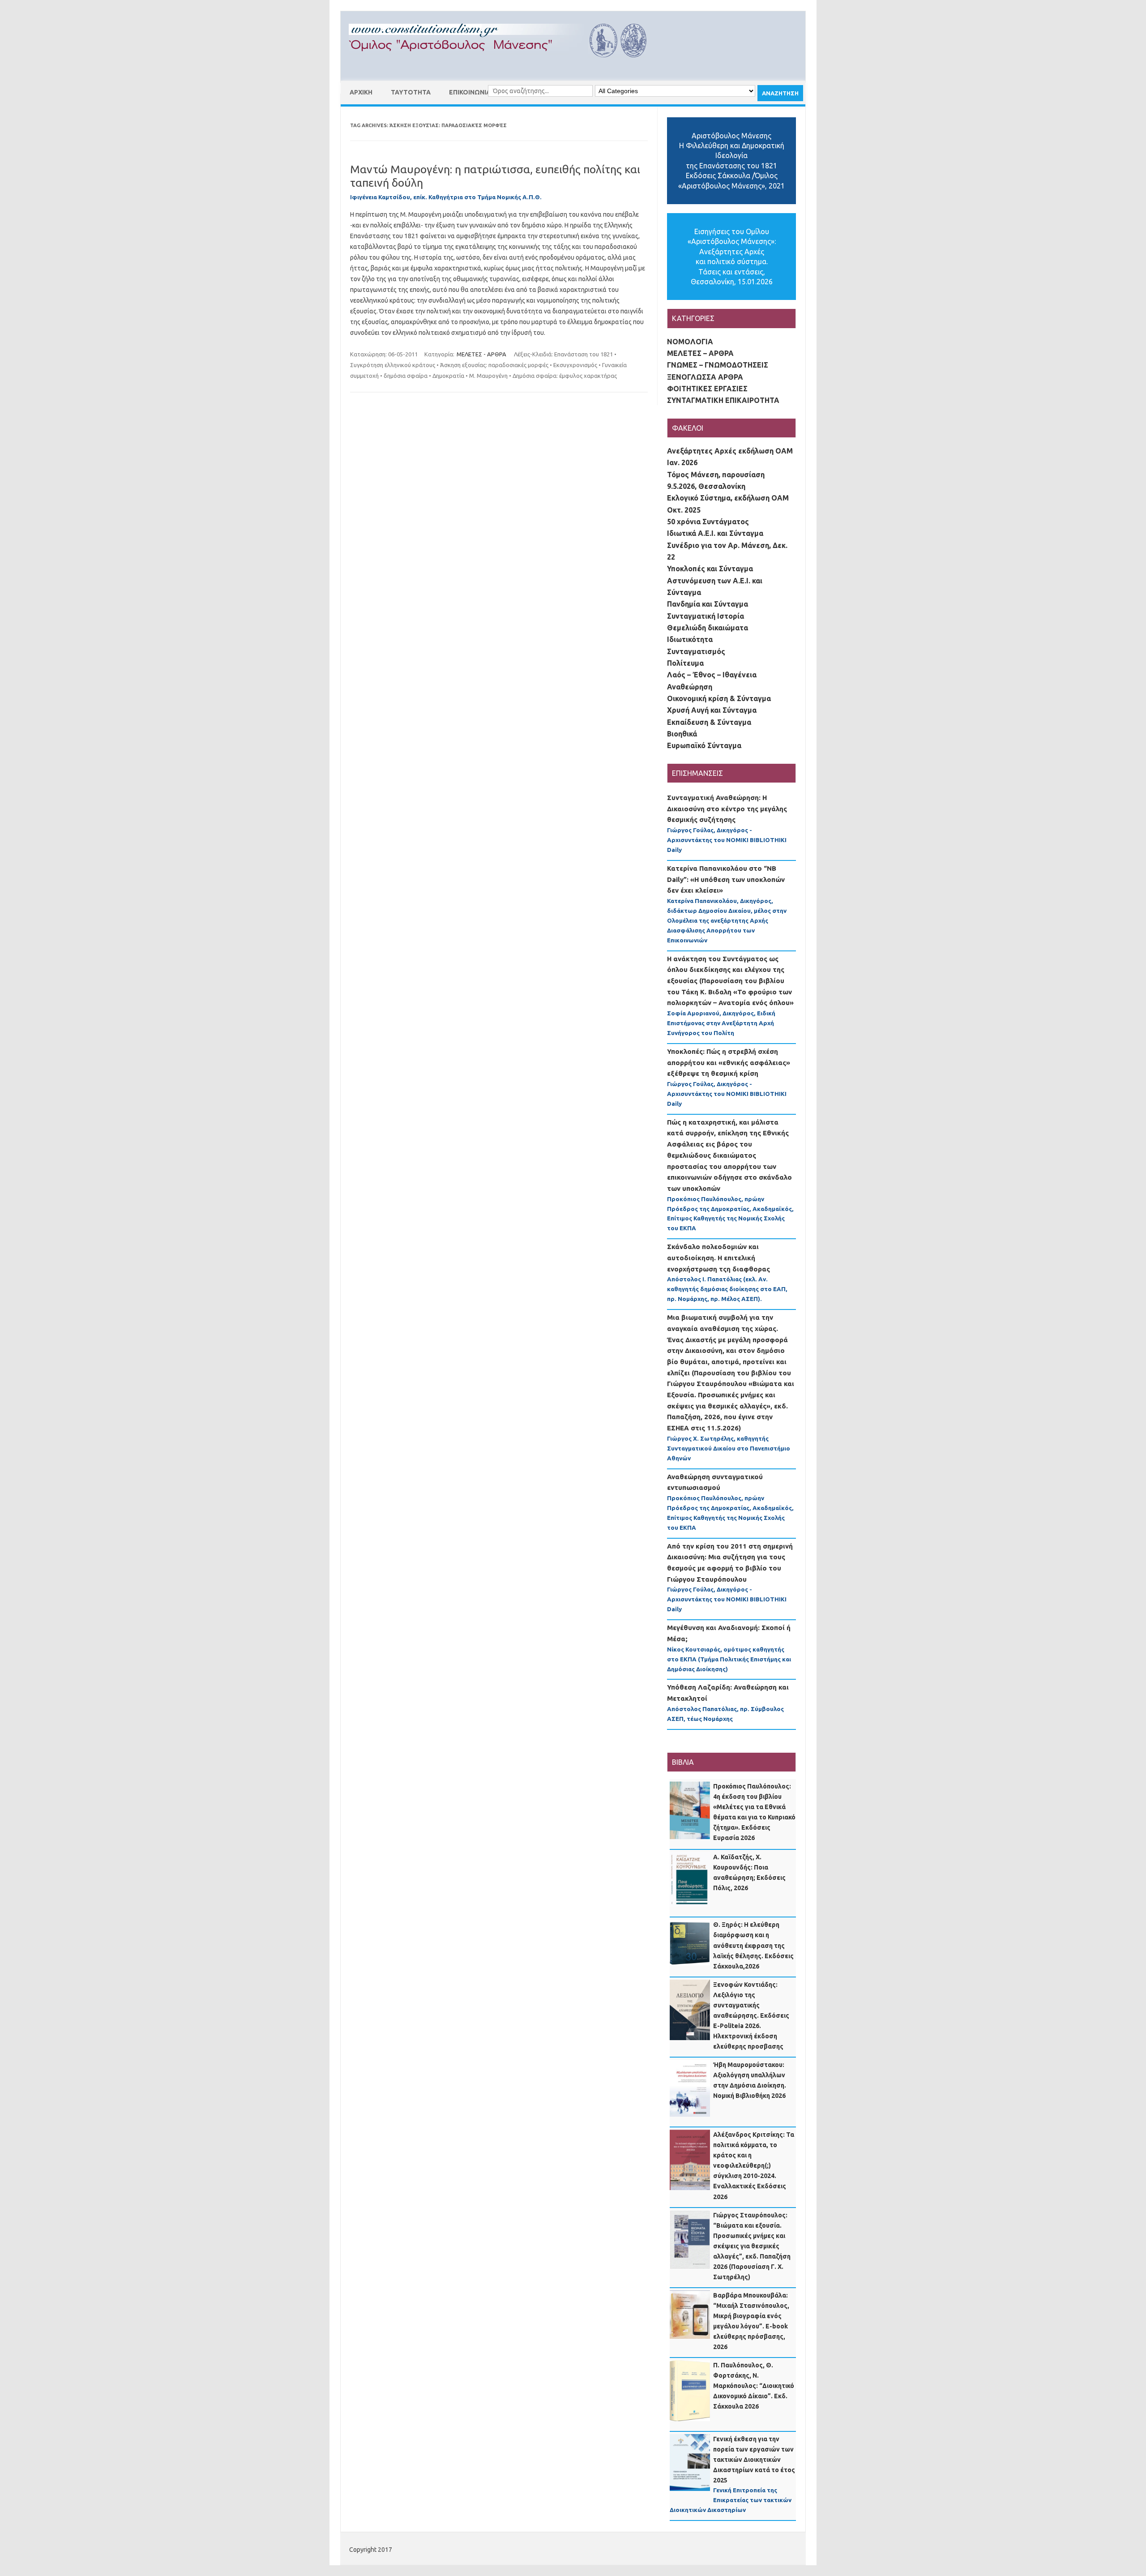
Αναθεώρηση (690, 687)
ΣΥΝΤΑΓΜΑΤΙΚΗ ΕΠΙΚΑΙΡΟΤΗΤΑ (723, 400)
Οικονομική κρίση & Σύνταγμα (719, 698)
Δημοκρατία (448, 376)
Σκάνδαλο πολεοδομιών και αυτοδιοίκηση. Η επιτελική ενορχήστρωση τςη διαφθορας (718, 1258)
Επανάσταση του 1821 (584, 354)
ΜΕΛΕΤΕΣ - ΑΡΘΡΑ (481, 354)
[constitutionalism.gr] (505, 65)
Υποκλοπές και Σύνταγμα (710, 569)
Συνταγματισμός (696, 651)
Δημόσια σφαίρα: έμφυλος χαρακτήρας (565, 376)
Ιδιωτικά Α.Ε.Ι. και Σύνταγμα (715, 533)
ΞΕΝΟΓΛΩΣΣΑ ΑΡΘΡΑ (705, 377)
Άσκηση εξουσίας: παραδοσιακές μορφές (494, 365)
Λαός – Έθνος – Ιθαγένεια (712, 675)
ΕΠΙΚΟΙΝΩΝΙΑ (470, 92)
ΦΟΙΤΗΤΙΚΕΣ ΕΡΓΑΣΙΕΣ (707, 389)
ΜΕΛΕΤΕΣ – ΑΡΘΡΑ (700, 353)
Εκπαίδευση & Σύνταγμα (709, 722)
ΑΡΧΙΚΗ (361, 92)
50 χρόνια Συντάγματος (708, 522)
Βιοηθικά (682, 734)
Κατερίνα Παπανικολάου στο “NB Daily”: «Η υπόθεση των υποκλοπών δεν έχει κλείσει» (726, 879)
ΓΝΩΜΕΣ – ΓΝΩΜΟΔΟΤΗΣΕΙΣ (718, 365)
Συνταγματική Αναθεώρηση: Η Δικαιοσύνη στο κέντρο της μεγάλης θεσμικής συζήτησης (727, 809)
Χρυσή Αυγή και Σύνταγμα (712, 710)
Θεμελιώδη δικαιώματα (708, 628)
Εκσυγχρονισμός (575, 365)
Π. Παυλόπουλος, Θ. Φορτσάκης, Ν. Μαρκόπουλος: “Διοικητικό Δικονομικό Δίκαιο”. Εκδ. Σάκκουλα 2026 (754, 2386)
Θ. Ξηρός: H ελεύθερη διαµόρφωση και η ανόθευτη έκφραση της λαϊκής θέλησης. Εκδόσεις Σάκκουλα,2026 (753, 1945)
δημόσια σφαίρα (406, 376)
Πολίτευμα (685, 663)
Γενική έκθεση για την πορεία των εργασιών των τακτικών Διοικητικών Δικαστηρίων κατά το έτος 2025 (754, 2460)
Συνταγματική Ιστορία (706, 616)
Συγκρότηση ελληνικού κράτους (393, 365)
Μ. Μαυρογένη (488, 376)
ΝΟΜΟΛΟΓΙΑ (690, 342)
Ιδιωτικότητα (690, 639)
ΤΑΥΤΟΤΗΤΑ (411, 92)
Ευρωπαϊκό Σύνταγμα (704, 745)
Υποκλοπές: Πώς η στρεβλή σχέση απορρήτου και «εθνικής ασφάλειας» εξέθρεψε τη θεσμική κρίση (729, 1062)
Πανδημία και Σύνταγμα (708, 604)
